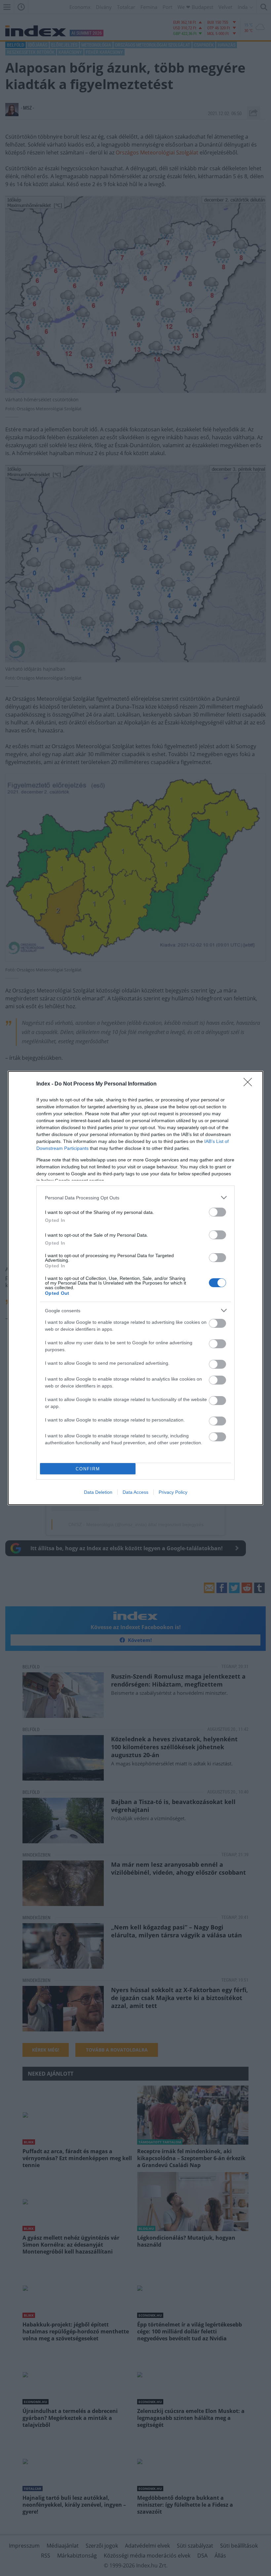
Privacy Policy (173, 1492)
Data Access (135, 1492)
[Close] (250, 1084)
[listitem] (135, 1198)
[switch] (217, 1212)
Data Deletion (98, 1492)
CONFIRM (88, 1469)
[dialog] (135, 1288)
